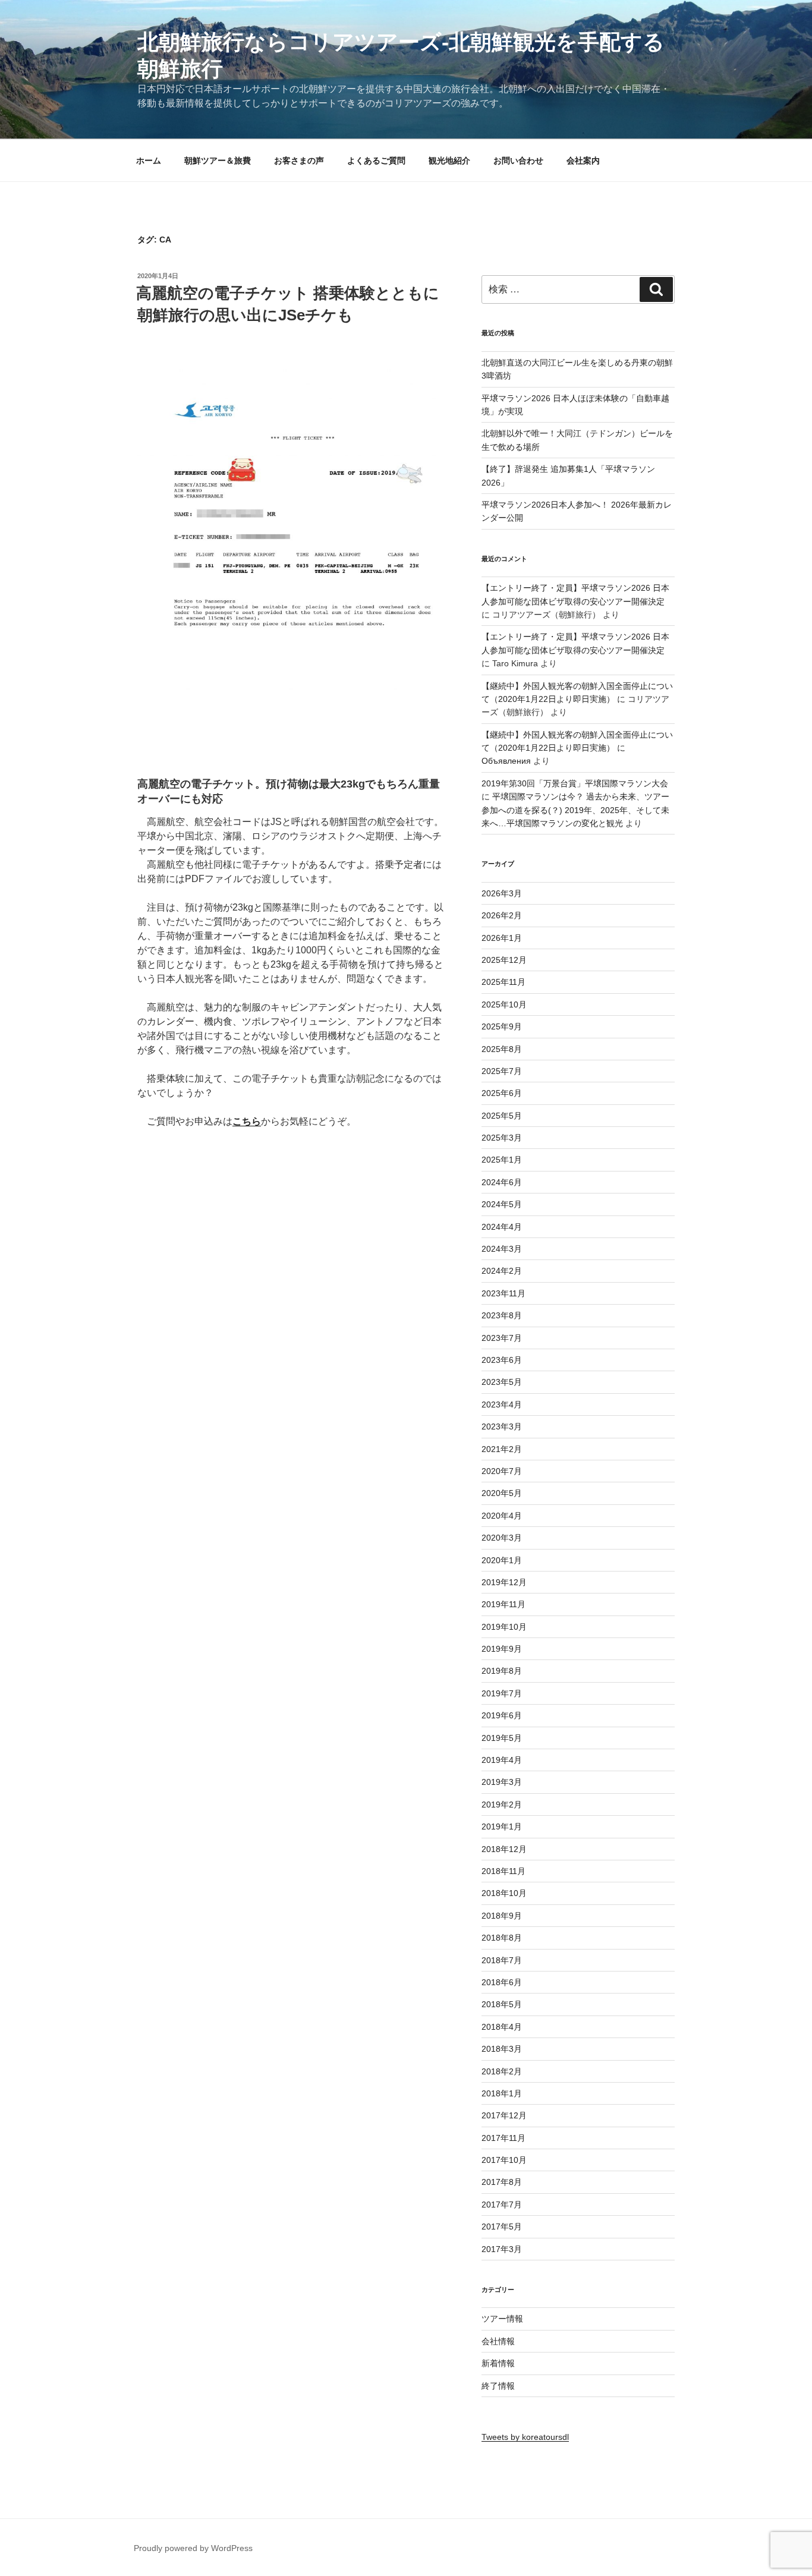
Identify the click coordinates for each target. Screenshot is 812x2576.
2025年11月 (503, 982)
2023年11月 (503, 1293)
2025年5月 (502, 1116)
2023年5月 (502, 1382)
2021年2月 (502, 1449)
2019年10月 (504, 1627)
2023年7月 (502, 1338)
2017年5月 (502, 2227)
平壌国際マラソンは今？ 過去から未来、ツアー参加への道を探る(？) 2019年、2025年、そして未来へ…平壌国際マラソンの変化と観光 (575, 810)
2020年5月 (502, 1493)
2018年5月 (502, 2004)
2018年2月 (502, 2071)
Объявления (506, 761)
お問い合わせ (518, 160)
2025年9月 (502, 1026)
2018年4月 (502, 2027)
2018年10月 (504, 1893)
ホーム (149, 160)
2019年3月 (502, 1782)
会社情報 (498, 2341)
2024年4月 (502, 1227)
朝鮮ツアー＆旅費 (218, 160)
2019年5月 (502, 1738)
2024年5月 (502, 1204)
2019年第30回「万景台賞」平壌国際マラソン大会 (575, 783)
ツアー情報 (502, 2319)
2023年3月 (502, 1426)
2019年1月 (502, 1826)
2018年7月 (502, 1960)
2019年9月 (502, 1649)
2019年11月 (503, 1604)
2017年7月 (502, 2205)
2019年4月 (502, 1760)
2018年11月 (503, 1871)
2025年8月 (502, 1049)
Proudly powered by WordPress (193, 2548)
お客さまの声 (299, 160)
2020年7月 (502, 1471)
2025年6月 (502, 1093)
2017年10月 (504, 2160)
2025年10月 (504, 1004)
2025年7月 (502, 1071)
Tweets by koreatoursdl (525, 2437)
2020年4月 (502, 1516)
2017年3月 (502, 2249)
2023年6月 (502, 1360)
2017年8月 (502, 2182)
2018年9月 (502, 1916)
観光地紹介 (449, 160)
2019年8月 (502, 1671)
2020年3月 (502, 1538)
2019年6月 (502, 1715)
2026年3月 (502, 893)
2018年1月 (502, 2093)
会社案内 (583, 160)
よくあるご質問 (376, 160)
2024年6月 (502, 1182)
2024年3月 (502, 1249)
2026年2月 (502, 915)
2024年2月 (502, 1271)
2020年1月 (502, 1560)
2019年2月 (502, 1805)
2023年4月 (502, 1404)
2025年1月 (502, 1160)
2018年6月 (502, 1982)
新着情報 (498, 2363)
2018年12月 (504, 1849)
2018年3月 (502, 2049)
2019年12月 (504, 1582)
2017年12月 (504, 2115)
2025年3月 (502, 1138)
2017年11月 (503, 2138)
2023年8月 (502, 1315)
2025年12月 (504, 960)
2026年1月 (502, 938)
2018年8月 (502, 1938)
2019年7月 (502, 1693)
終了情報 (498, 2386)
